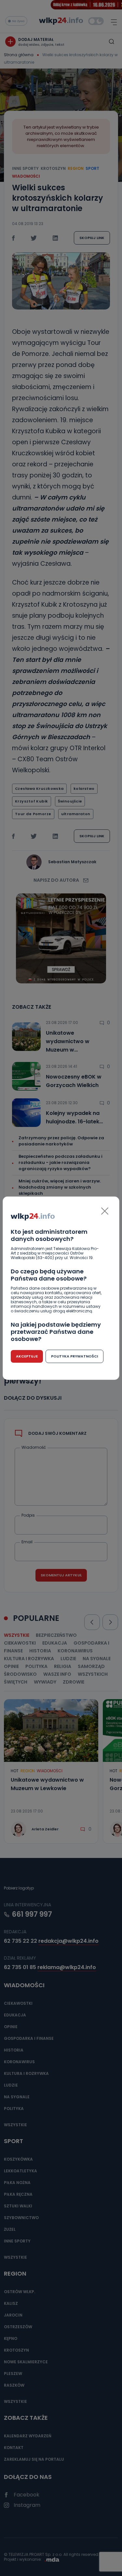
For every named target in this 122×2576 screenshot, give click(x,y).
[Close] (105, 1211)
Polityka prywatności (75, 1356)
